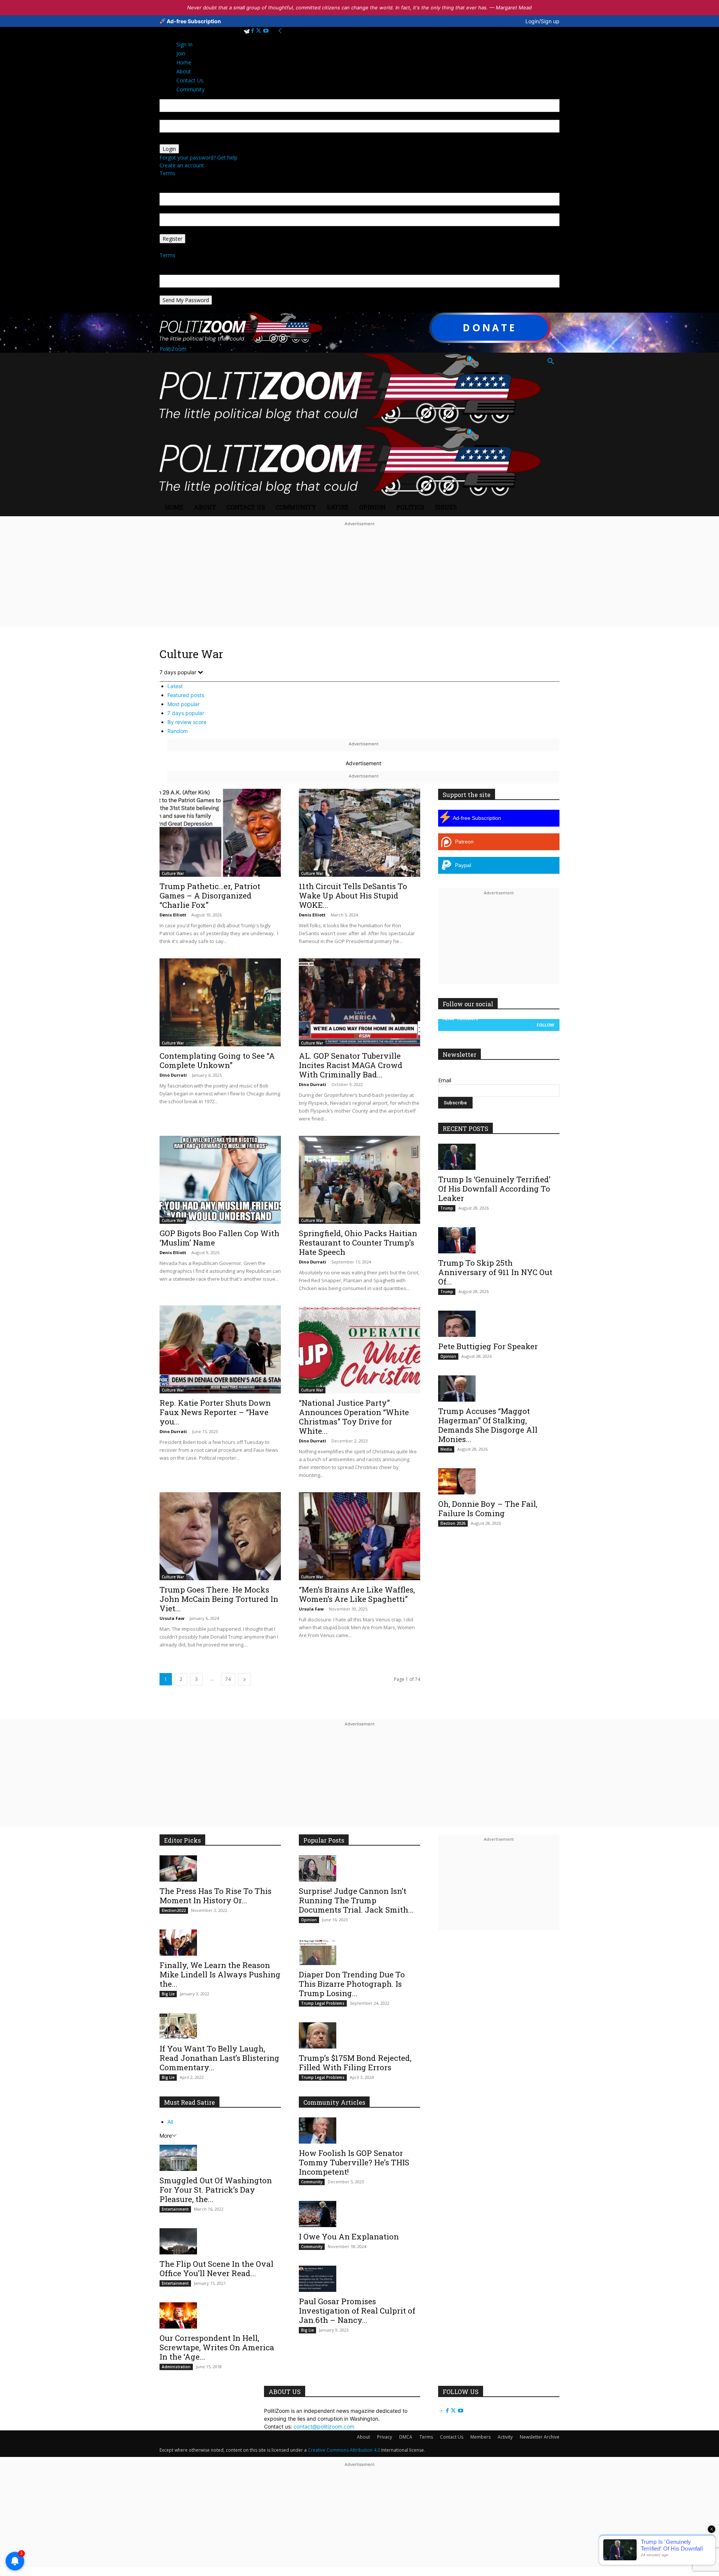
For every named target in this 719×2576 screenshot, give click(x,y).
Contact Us (246, 507)
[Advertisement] (359, 581)
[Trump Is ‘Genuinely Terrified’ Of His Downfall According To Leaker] (499, 1157)
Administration (176, 2367)
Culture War (173, 873)
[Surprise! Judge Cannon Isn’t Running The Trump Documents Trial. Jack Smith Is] (359, 1868)
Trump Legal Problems (323, 2003)
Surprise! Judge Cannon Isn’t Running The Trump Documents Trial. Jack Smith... (356, 1900)
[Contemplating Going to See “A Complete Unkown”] (220, 1002)
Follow (545, 1025)
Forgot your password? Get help (198, 157)
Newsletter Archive (540, 2437)
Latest (175, 686)
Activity (505, 2437)
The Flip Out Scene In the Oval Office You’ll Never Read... (216, 2268)
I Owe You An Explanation (349, 2236)
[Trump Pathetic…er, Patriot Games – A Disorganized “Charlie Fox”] (220, 833)
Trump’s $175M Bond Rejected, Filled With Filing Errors (355, 2063)
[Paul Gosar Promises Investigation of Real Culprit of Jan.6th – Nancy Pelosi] (359, 2279)
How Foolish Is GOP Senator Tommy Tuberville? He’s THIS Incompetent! (354, 2162)
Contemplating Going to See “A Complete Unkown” (217, 1060)
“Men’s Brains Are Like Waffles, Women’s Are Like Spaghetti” (357, 1594)
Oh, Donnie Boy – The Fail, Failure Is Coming (488, 1509)
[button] (550, 362)
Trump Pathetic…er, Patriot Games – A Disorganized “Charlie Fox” (210, 895)
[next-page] (245, 1679)
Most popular (183, 704)
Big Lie (168, 1994)
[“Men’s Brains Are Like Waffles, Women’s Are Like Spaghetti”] (359, 1536)
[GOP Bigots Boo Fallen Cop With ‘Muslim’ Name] (220, 1180)
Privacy (385, 2437)
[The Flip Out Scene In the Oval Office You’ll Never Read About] (220, 2241)
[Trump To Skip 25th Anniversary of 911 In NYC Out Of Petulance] (499, 1240)
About (205, 507)
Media (446, 1449)
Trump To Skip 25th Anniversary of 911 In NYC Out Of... (495, 1272)
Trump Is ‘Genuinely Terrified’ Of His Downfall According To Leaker (494, 1189)
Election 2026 (453, 1523)
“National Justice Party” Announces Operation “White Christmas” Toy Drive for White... (354, 1417)
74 (228, 1679)
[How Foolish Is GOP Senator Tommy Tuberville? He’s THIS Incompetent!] (359, 2131)
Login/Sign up (542, 21)
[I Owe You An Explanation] (359, 2214)
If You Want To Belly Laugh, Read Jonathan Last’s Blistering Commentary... (219, 2058)
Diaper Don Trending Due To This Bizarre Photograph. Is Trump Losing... (352, 1984)
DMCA (406, 2437)
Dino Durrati (173, 1075)
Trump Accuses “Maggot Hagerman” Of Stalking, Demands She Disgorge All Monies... (488, 1425)
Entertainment (175, 2209)
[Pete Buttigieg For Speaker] (499, 1324)
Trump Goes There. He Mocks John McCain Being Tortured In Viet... (219, 1599)
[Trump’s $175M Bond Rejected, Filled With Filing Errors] (359, 2035)
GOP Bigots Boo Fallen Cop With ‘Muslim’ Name (219, 1238)
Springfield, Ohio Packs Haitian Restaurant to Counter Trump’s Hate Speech (358, 1243)
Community (296, 507)
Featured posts (186, 695)
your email (172, 209)
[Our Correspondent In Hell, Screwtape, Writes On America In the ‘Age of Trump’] (220, 2315)
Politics (410, 507)
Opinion (372, 507)
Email (445, 1080)
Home (174, 507)
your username (178, 116)
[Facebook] (253, 31)
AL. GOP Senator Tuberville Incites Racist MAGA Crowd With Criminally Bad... (351, 1065)
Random (178, 731)
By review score (187, 722)
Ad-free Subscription (193, 21)
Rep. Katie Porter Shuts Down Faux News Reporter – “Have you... (215, 1412)
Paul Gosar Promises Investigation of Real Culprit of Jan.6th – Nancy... (357, 2311)
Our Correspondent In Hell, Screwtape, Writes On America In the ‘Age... (217, 2347)
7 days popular (186, 713)
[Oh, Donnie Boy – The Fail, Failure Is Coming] (499, 1481)
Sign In (184, 44)
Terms (167, 173)
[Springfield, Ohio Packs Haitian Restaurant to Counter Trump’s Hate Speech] (359, 1180)
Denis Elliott (173, 915)
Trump (447, 1208)
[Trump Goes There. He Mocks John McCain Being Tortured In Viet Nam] (220, 1536)
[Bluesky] (247, 31)
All (170, 2122)
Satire (338, 507)
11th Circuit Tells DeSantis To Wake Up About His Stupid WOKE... (353, 895)
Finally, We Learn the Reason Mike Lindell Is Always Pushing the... (220, 1974)
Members (480, 2437)
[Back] (280, 31)
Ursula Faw (172, 1618)
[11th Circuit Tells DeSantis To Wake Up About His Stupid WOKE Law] (359, 833)
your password (178, 140)
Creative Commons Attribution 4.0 (344, 2450)
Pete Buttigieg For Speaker (488, 1346)
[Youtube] (266, 31)
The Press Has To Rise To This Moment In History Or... (216, 1896)
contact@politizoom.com (324, 2426)
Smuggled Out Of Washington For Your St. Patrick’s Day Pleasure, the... (216, 2190)
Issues (446, 507)
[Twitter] (259, 31)
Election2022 (174, 1910)
